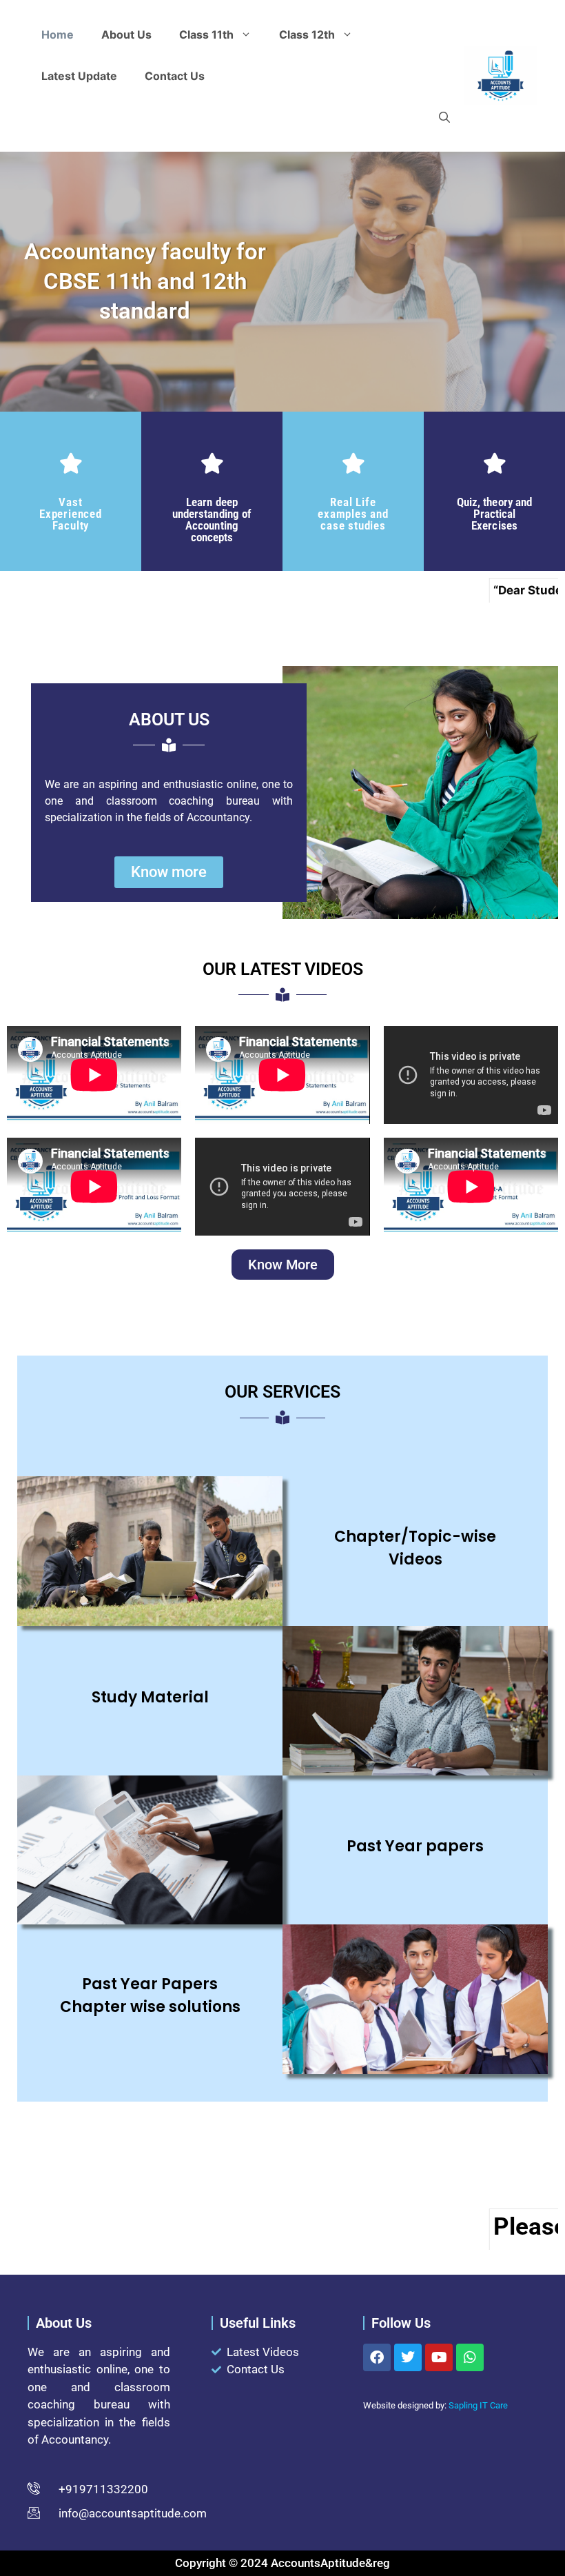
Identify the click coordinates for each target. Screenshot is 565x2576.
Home (58, 34)
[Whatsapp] (470, 2357)
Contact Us (175, 76)
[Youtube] (439, 2357)
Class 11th (206, 34)
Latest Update (79, 76)
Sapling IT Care (478, 2405)
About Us (126, 34)
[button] (444, 117)
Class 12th (307, 34)
